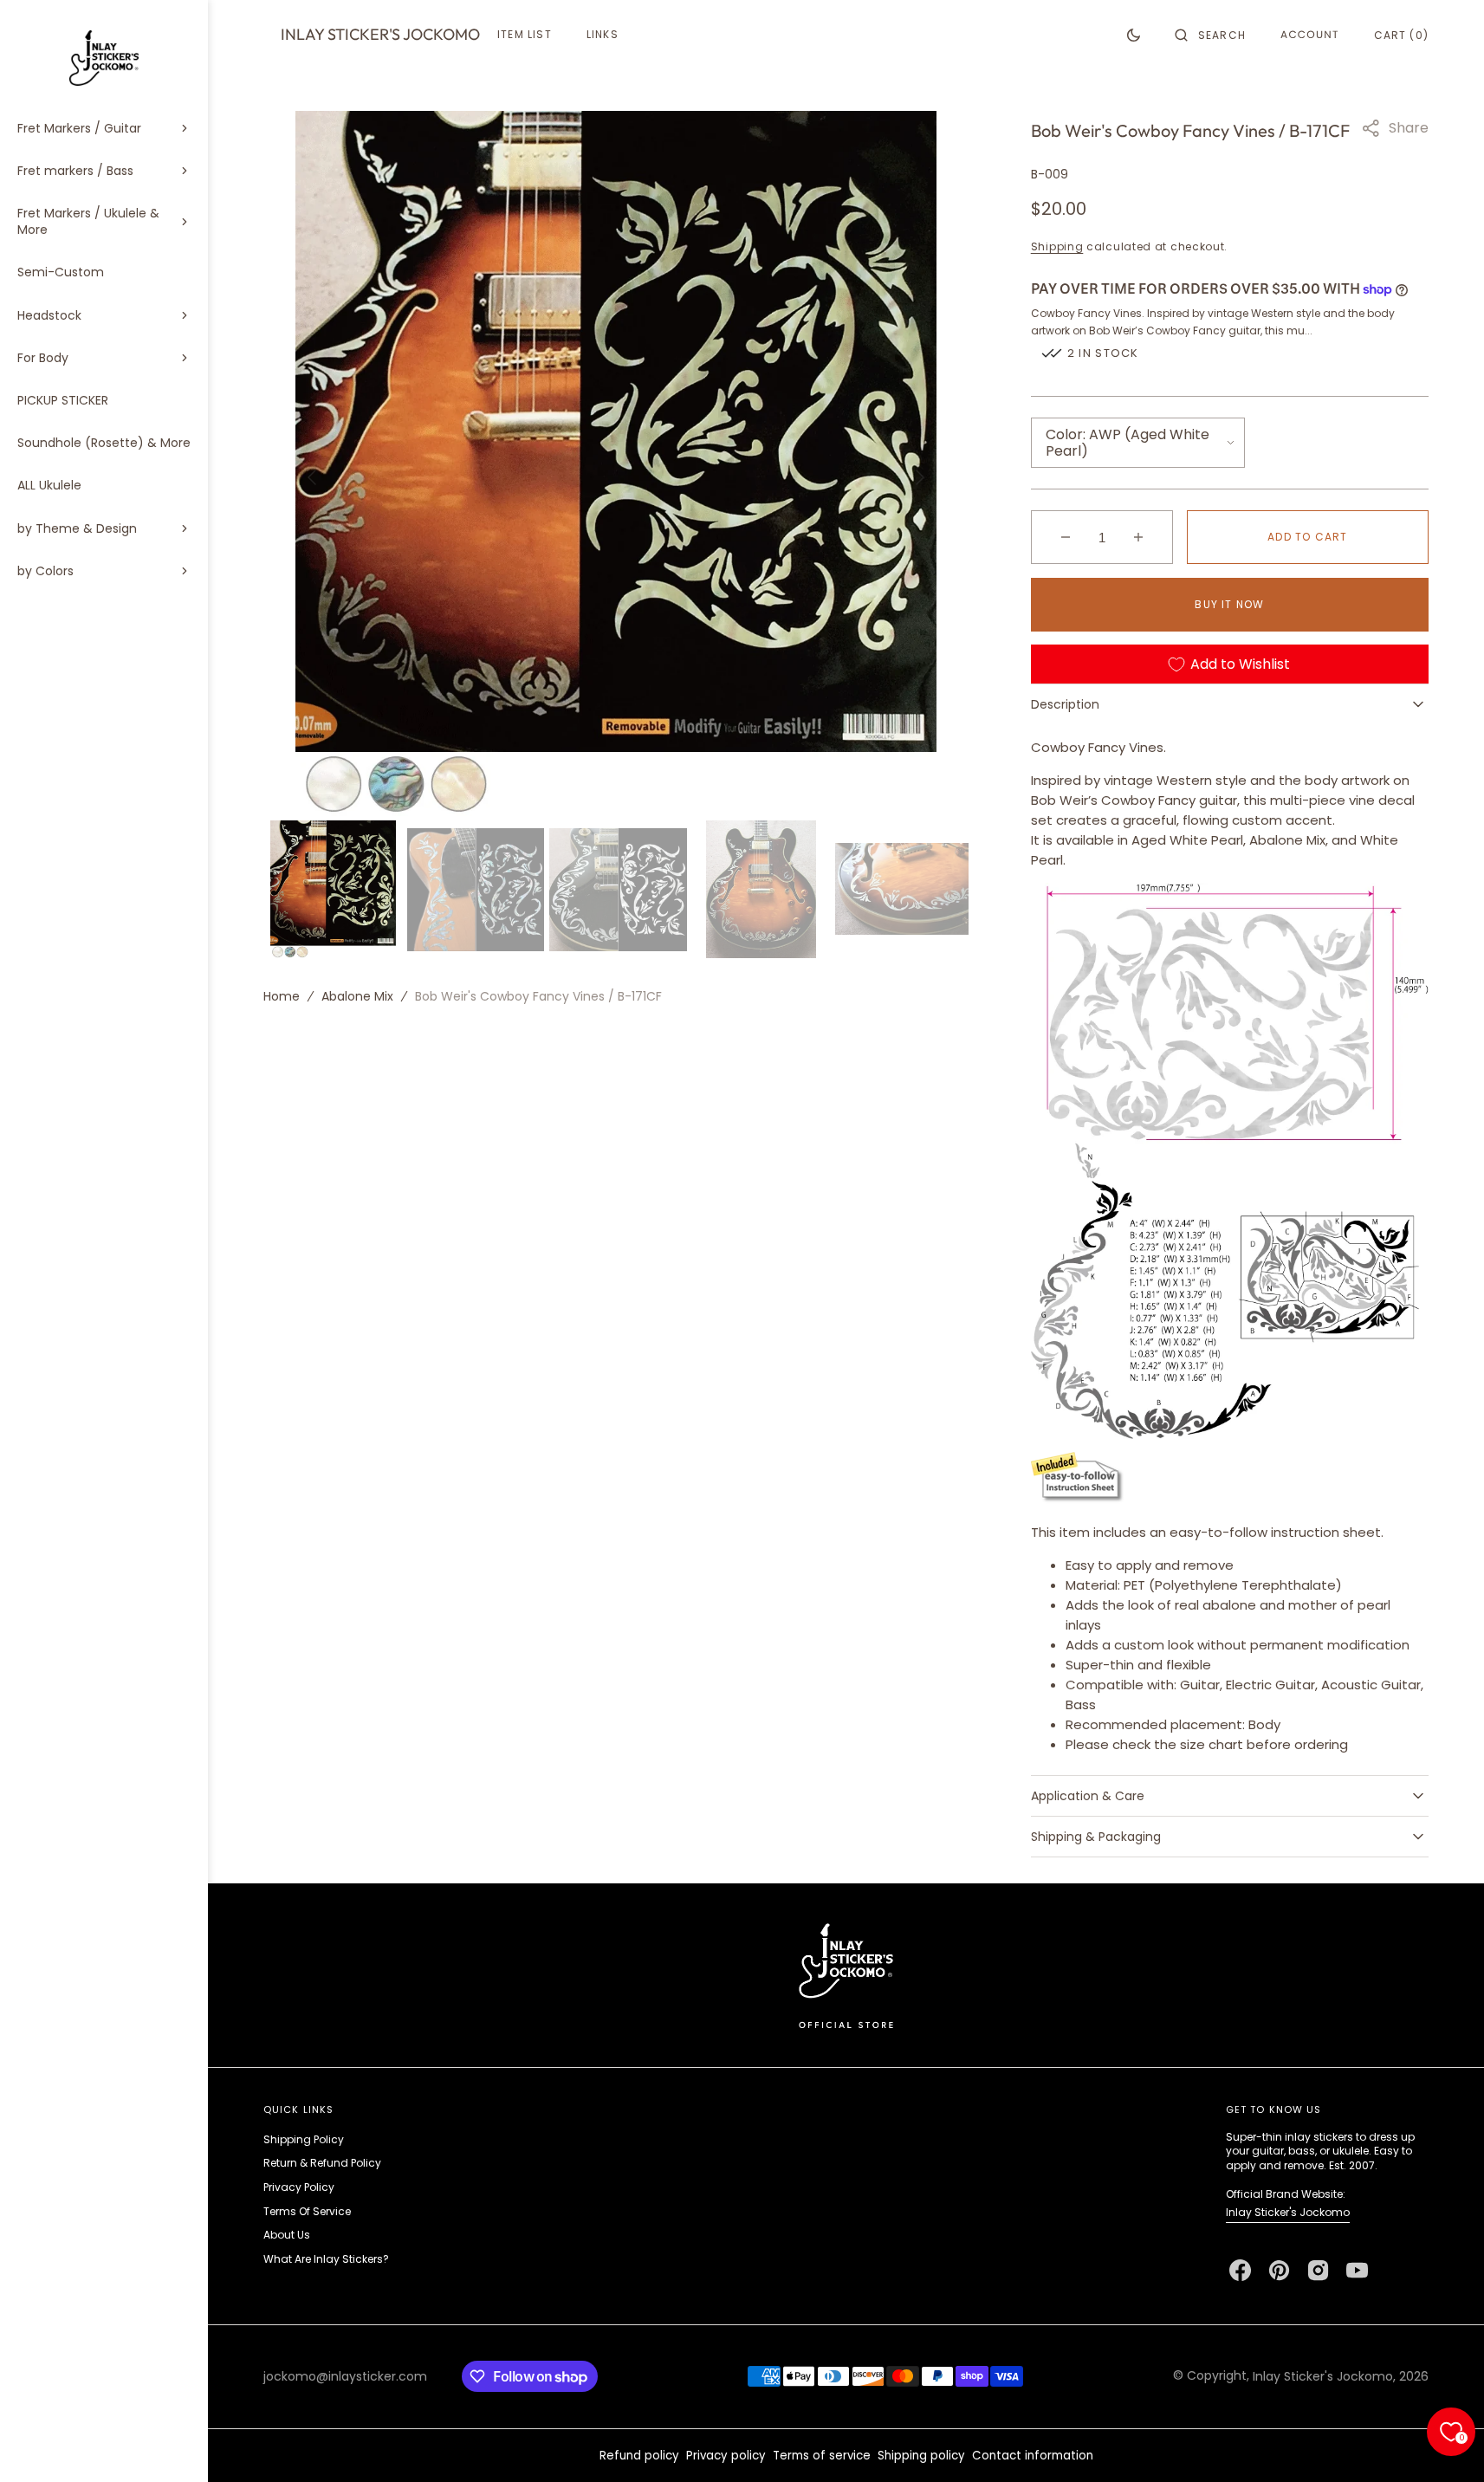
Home (282, 995)
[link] (846, 1975)
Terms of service (822, 2456)
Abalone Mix (357, 995)
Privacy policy (726, 2456)
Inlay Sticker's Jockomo (1288, 2212)
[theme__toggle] (1134, 35)
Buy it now (1229, 604)
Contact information (1033, 2456)
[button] (1210, 35)
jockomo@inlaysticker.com (345, 2376)
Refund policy (639, 2456)
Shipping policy (921, 2456)
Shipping (1057, 246)
